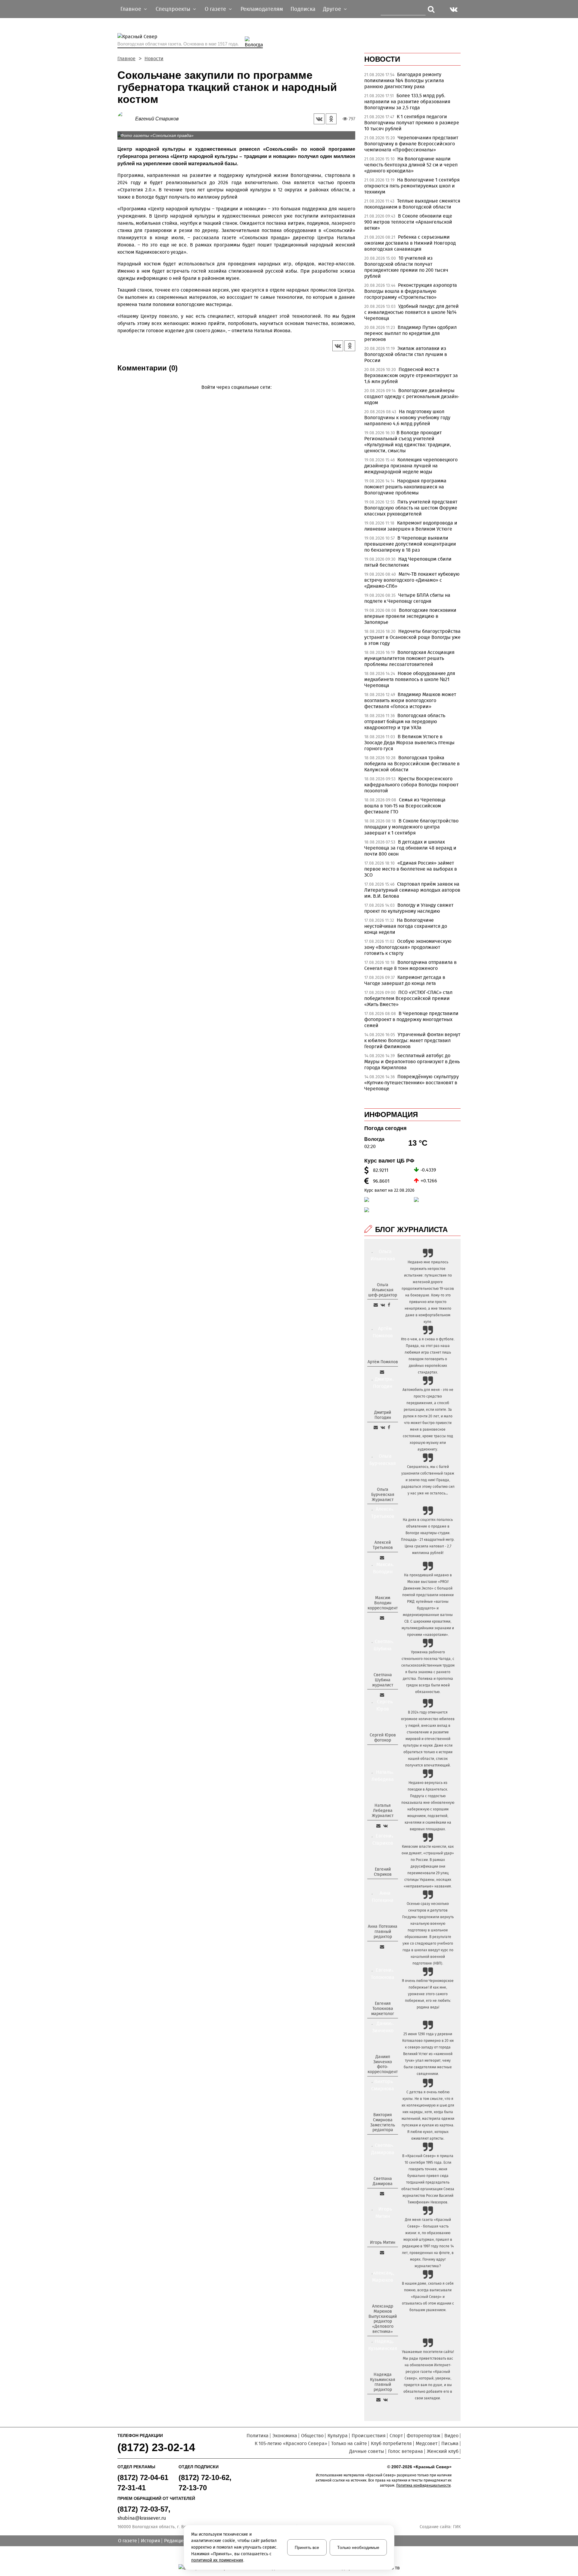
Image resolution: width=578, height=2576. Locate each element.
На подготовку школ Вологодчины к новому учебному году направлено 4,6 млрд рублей (407, 418)
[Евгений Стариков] (126, 118)
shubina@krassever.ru (142, 2518)
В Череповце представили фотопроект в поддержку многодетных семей (411, 1019)
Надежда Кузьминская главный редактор (383, 2382)
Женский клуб (443, 2451)
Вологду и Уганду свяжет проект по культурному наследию (409, 908)
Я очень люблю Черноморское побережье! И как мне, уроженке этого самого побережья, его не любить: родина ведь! (428, 1994)
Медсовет (427, 2443)
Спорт (396, 2436)
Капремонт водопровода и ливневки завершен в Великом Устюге (411, 526)
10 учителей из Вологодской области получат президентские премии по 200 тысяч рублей (406, 267)
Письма (450, 2443)
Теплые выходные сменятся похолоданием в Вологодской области (412, 204)
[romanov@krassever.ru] (382, 1618)
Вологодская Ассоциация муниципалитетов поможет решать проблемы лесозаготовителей (409, 658)
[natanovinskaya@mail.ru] (378, 1826)
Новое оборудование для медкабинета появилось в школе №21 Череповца (410, 679)
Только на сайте (349, 2443)
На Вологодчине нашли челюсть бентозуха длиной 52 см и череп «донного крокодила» (411, 165)
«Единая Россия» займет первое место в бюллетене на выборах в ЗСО (411, 869)
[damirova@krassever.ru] (382, 2194)
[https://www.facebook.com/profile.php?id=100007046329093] (389, 1305)
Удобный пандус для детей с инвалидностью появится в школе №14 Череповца (412, 312)
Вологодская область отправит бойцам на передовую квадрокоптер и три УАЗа (405, 721)
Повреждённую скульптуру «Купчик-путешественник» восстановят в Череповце (412, 1083)
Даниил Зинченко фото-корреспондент (383, 2064)
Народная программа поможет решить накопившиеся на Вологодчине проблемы (405, 487)
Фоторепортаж (424, 2436)
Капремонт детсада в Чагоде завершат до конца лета (405, 980)
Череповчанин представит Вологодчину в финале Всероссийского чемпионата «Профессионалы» (411, 144)
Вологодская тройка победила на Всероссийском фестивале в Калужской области (412, 764)
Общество (312, 2436)
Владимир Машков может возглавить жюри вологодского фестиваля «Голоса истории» (410, 700)
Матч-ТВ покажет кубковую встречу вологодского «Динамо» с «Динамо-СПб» (412, 580)
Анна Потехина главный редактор (383, 1932)
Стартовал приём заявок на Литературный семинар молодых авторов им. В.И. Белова (412, 890)
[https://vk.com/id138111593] (383, 1305)
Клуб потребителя (391, 2443)
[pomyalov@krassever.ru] (382, 1372)
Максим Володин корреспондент (383, 1603)
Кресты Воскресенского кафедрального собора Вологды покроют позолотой (411, 785)
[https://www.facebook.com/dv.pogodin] (389, 1427)
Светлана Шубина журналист (383, 1680)
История (151, 2541)
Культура (338, 2436)
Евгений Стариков (157, 119)
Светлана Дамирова (383, 2181)
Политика (258, 2436)
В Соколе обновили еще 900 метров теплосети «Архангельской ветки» (408, 222)
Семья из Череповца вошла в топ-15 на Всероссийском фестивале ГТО (405, 806)
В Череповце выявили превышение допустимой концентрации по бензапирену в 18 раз (410, 544)
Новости (154, 59)
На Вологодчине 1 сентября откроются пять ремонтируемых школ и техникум (412, 186)
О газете (127, 2541)
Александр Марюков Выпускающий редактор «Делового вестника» (383, 2319)
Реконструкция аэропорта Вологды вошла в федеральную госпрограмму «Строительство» (411, 291)
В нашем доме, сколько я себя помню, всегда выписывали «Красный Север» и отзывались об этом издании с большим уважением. (428, 2297)
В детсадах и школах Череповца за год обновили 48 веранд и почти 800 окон (410, 848)
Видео (451, 2436)
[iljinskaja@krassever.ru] (376, 1305)
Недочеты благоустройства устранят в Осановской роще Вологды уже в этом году (412, 637)
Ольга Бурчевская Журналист (383, 1495)
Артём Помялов (383, 1362)
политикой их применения (217, 2560)
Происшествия (369, 2436)
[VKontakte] (235, 396)
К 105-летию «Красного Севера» (291, 2443)
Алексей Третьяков (383, 1545)
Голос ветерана (406, 2451)
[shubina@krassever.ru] (382, 1695)
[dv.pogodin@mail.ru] (376, 1427)
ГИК (457, 2527)
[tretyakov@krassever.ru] (382, 1558)
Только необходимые (358, 2547)
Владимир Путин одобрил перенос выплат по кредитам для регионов (410, 333)
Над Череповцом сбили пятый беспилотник (408, 562)
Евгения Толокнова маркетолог (383, 2009)
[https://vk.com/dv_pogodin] (383, 1427)
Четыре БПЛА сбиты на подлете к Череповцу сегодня (407, 598)
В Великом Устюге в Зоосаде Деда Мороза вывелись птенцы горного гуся (409, 743)
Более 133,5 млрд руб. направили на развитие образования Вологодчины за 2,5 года (407, 102)
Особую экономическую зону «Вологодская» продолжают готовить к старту (408, 947)
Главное (126, 59)
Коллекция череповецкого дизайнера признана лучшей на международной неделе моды (411, 466)
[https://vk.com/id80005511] (385, 2400)
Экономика (285, 2436)
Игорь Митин (383, 2242)
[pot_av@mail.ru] (382, 1947)
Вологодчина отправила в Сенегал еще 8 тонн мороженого (410, 965)
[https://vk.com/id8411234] (385, 1826)
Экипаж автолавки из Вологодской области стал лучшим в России (406, 354)
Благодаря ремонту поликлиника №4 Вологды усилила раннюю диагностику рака (404, 80)
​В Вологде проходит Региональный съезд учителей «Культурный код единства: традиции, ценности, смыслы (408, 442)
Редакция (175, 2541)
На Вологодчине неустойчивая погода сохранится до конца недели (406, 926)
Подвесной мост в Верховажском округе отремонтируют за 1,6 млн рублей (411, 375)
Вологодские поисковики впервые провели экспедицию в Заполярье (410, 616)
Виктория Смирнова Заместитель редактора (383, 2122)
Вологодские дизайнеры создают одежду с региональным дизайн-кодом (412, 396)
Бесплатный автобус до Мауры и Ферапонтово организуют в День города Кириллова (412, 1062)
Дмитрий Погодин (383, 1415)
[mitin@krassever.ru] (382, 2252)
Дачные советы (367, 2451)
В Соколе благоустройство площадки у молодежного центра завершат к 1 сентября (411, 827)
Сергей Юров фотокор (383, 1738)
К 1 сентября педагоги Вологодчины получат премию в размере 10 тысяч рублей (412, 123)
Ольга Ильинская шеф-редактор (383, 1290)
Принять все (307, 2547)
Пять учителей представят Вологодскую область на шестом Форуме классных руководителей (411, 508)
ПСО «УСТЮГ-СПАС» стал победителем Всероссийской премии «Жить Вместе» (408, 998)
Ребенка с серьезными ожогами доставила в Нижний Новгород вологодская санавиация (410, 243)
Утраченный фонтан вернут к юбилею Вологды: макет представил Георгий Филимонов (412, 1040)
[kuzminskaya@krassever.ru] (378, 2400)
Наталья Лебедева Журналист (383, 1811)
